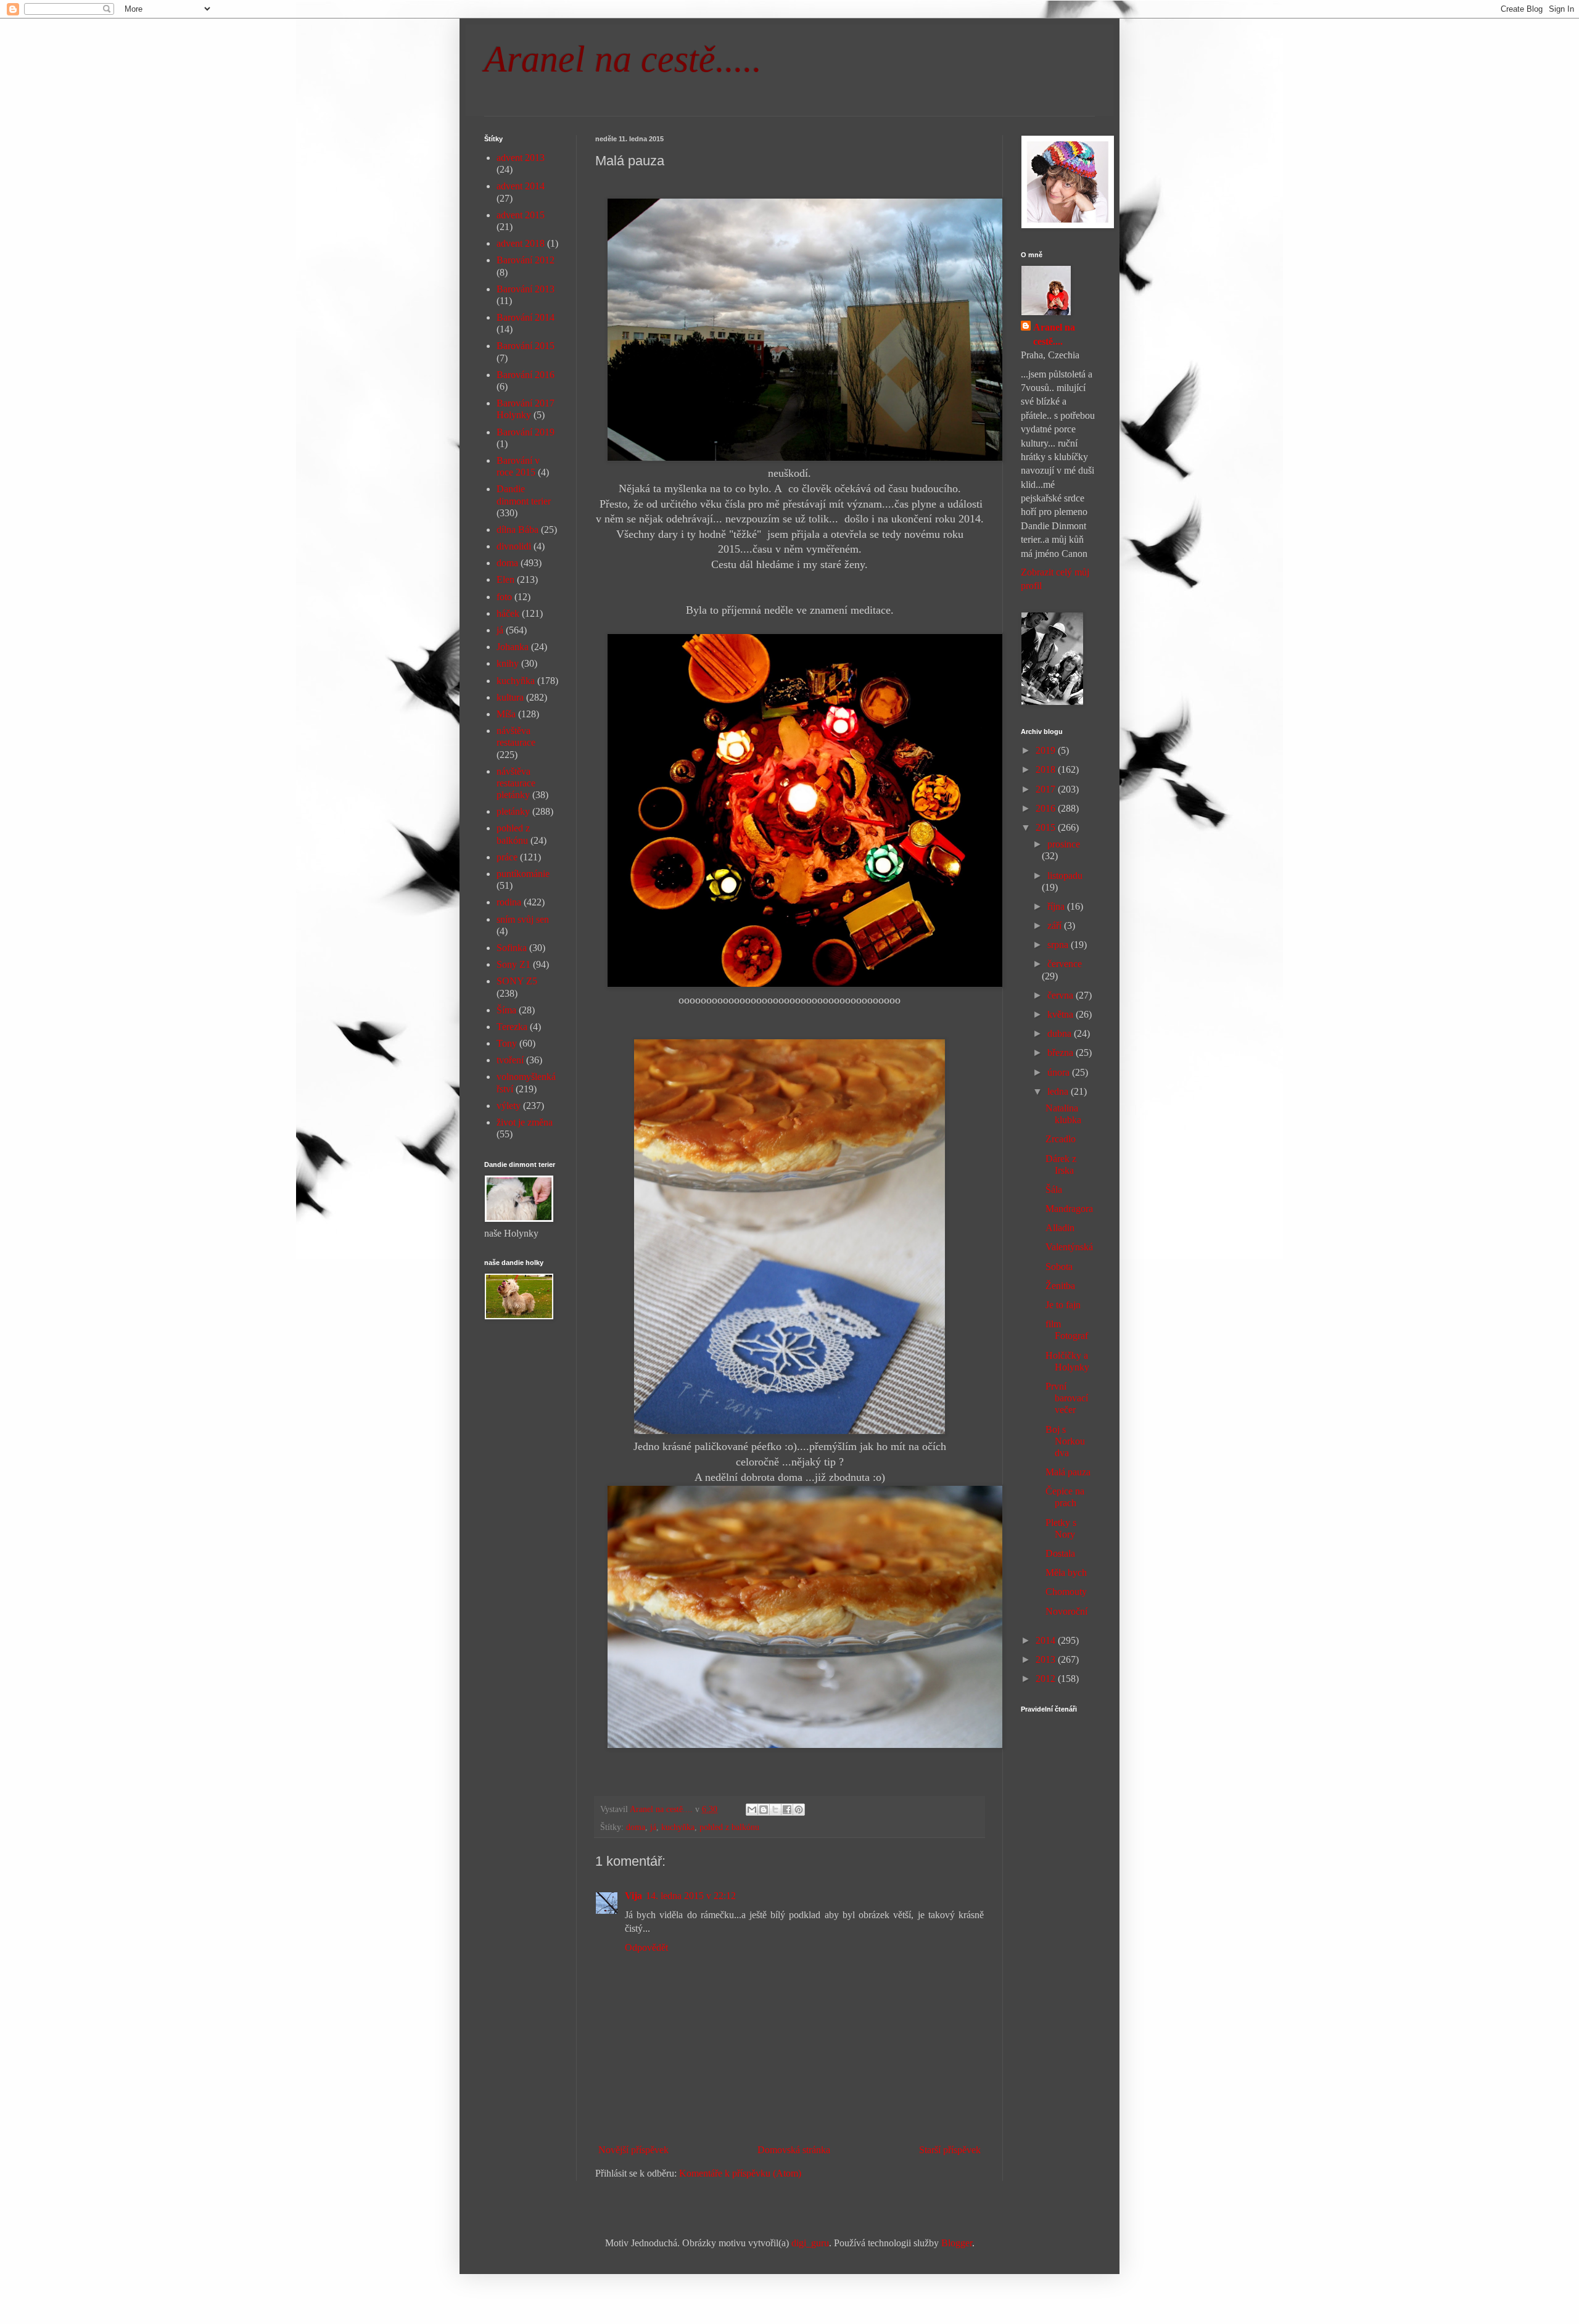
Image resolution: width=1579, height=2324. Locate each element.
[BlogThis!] (764, 1810)
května (1062, 1014)
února (1060, 1072)
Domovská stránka (794, 2150)
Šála (1054, 1189)
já (653, 1827)
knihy (508, 663)
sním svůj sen (523, 919)
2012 (1047, 1679)
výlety (509, 1106)
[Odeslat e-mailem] (752, 1810)
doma (636, 1827)
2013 (1047, 1659)
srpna (1059, 945)
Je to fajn (1063, 1305)
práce (507, 857)
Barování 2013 (526, 289)
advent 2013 (521, 158)
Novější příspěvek (633, 2150)
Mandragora (1069, 1209)
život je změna (525, 1122)
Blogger (957, 2243)
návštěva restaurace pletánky (516, 783)
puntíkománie (523, 874)
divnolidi (514, 546)
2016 (1047, 808)
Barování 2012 (526, 260)
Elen (505, 579)
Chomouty (1066, 1592)
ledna (1059, 1091)
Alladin (1060, 1228)
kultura (510, 697)
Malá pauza (1068, 1472)
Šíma (506, 1010)
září (1056, 925)
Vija (633, 1896)
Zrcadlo (1061, 1139)
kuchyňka (678, 1827)
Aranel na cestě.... (1054, 334)
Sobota (1059, 1267)
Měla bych (1066, 1572)
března (1062, 1053)
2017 (1047, 789)
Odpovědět (646, 1947)
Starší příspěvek (950, 2150)
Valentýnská (1069, 1247)
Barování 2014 (526, 317)
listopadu (1065, 876)
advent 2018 (521, 243)
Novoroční (1066, 1611)
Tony (507, 1043)
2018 (1047, 769)
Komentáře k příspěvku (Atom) (740, 2173)
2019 (1047, 750)
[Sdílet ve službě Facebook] (787, 1810)
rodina (509, 902)
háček (508, 613)
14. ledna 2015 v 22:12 (691, 1896)
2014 (1047, 1640)
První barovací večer (1067, 1398)
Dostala (1060, 1553)
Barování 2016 (526, 375)
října (1057, 906)
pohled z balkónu (729, 1827)
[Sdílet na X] (775, 1810)
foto (504, 597)
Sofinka (512, 948)
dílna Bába (517, 529)
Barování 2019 (526, 432)
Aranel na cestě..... (623, 59)
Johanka (513, 647)
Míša (506, 714)
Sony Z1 (513, 964)
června (1062, 995)
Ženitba (1060, 1286)
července (1065, 964)
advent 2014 (521, 186)
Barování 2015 (526, 346)
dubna (1061, 1033)
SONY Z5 (517, 981)
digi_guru (810, 2243)
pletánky (513, 811)
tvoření (510, 1060)
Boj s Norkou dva (1065, 1441)
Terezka (512, 1027)
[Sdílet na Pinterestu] (799, 1810)
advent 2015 (521, 215)
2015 (1047, 827)
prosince (1064, 844)
